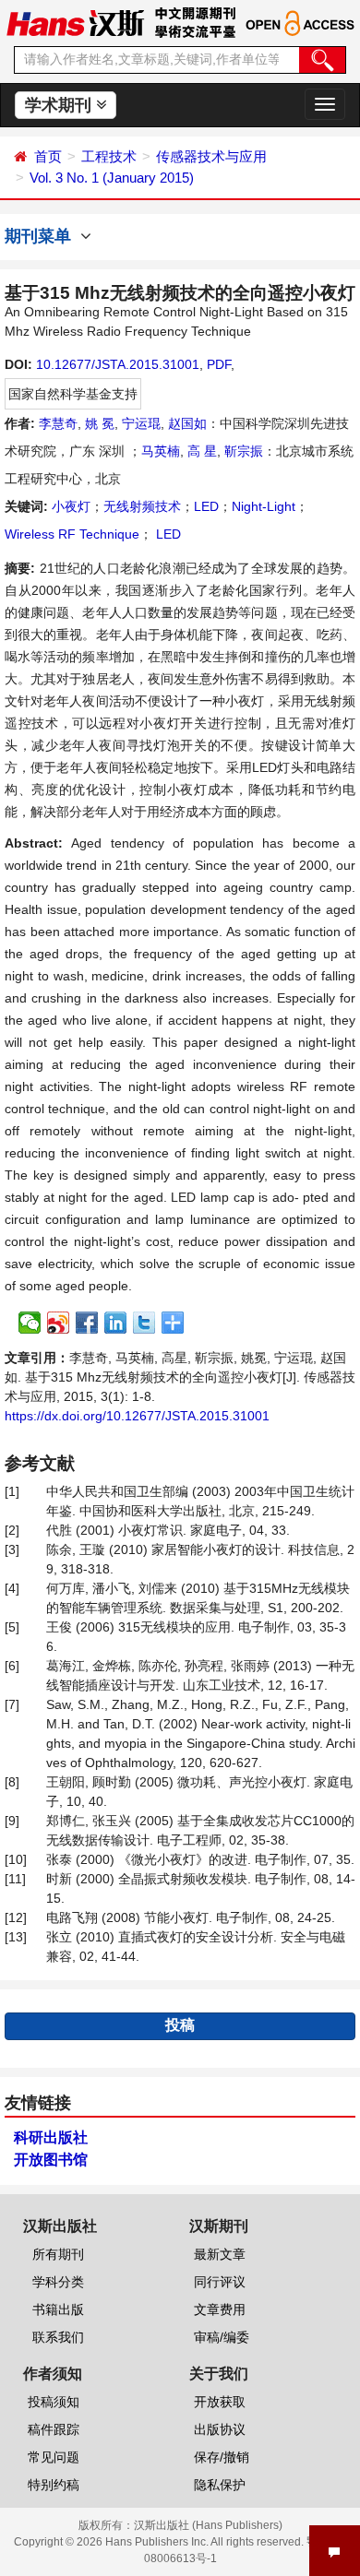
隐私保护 (220, 2485)
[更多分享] (173, 1323)
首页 (48, 156)
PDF (219, 364)
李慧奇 (58, 423)
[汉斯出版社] (75, 22)
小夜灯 (71, 506)
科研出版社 (51, 2137)
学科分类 (58, 2282)
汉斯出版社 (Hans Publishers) (208, 2525)
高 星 (202, 451)
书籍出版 (58, 2309)
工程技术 (109, 156)
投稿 (180, 2025)
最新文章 (220, 2254)
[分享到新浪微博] (59, 1323)
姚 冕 (100, 423)
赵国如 (187, 423)
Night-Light (264, 506)
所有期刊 (58, 2254)
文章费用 (220, 2309)
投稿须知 (54, 2402)
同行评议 (220, 2282)
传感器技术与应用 (211, 156)
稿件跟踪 (54, 2429)
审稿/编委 (222, 2337)
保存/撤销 (222, 2457)
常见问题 (54, 2457)
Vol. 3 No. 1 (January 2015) (112, 178)
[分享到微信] (30, 1323)
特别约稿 (54, 2485)
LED (206, 506)
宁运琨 (141, 423)
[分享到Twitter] (144, 1323)
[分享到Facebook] (87, 1323)
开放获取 (220, 2402)
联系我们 (58, 2337)
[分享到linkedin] (116, 1323)
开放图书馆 (51, 2160)
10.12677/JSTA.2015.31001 (118, 364)
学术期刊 (60, 105)
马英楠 (161, 451)
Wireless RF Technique (72, 534)
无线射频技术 (142, 506)
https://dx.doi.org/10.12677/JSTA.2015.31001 (137, 1416)
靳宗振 (244, 451)
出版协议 (220, 2429)
